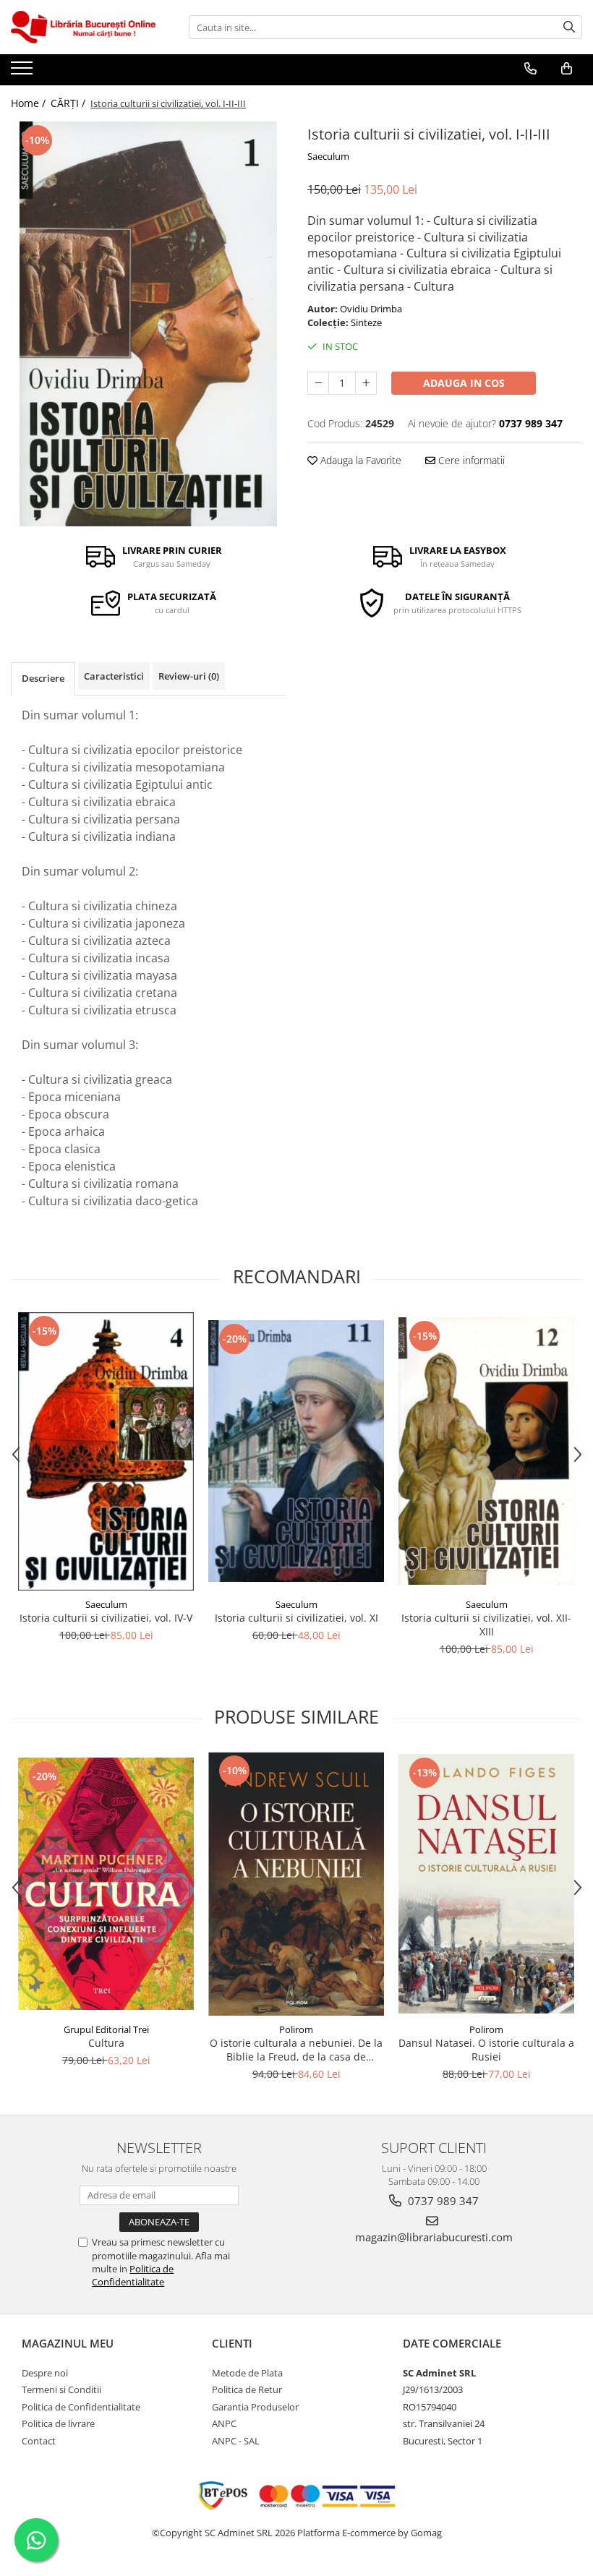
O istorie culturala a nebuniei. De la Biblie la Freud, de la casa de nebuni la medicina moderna (296, 2050)
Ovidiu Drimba (371, 309)
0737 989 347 (442, 2201)
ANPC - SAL (236, 2441)
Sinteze (366, 322)
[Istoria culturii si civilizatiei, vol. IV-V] (106, 1451)
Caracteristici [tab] (114, 676)
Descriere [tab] (43, 678)
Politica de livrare (58, 2423)
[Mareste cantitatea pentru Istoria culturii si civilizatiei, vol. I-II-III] (366, 383)
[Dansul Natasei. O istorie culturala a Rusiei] (486, 1884)
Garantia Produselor (255, 2407)
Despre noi (45, 2373)
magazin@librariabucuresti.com (434, 2237)
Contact (39, 2441)
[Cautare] (569, 27)
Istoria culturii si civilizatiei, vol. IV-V (106, 1618)
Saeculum (328, 156)
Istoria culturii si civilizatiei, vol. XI (296, 1618)
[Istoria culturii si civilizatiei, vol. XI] (296, 1451)
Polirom (296, 2029)
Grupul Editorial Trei (106, 2029)
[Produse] (24, 72)
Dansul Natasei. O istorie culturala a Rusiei (486, 2050)
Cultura (106, 2043)
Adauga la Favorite (359, 460)
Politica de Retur (247, 2389)
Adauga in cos (464, 383)
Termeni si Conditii (61, 2389)
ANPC (224, 2423)
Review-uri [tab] (189, 676)
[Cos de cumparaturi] (567, 69)
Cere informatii (470, 460)
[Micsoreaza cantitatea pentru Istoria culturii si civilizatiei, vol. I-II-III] (318, 383)
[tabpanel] (148, 324)
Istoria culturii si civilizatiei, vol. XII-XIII (486, 1625)
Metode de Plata (247, 2373)
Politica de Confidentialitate (133, 2275)
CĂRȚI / (69, 103)
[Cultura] (106, 1883)
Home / (30, 103)
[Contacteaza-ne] (530, 69)
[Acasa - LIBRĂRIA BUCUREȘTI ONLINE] (83, 27)
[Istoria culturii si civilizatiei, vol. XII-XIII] (486, 1451)
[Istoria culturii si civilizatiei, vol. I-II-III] (148, 324)
